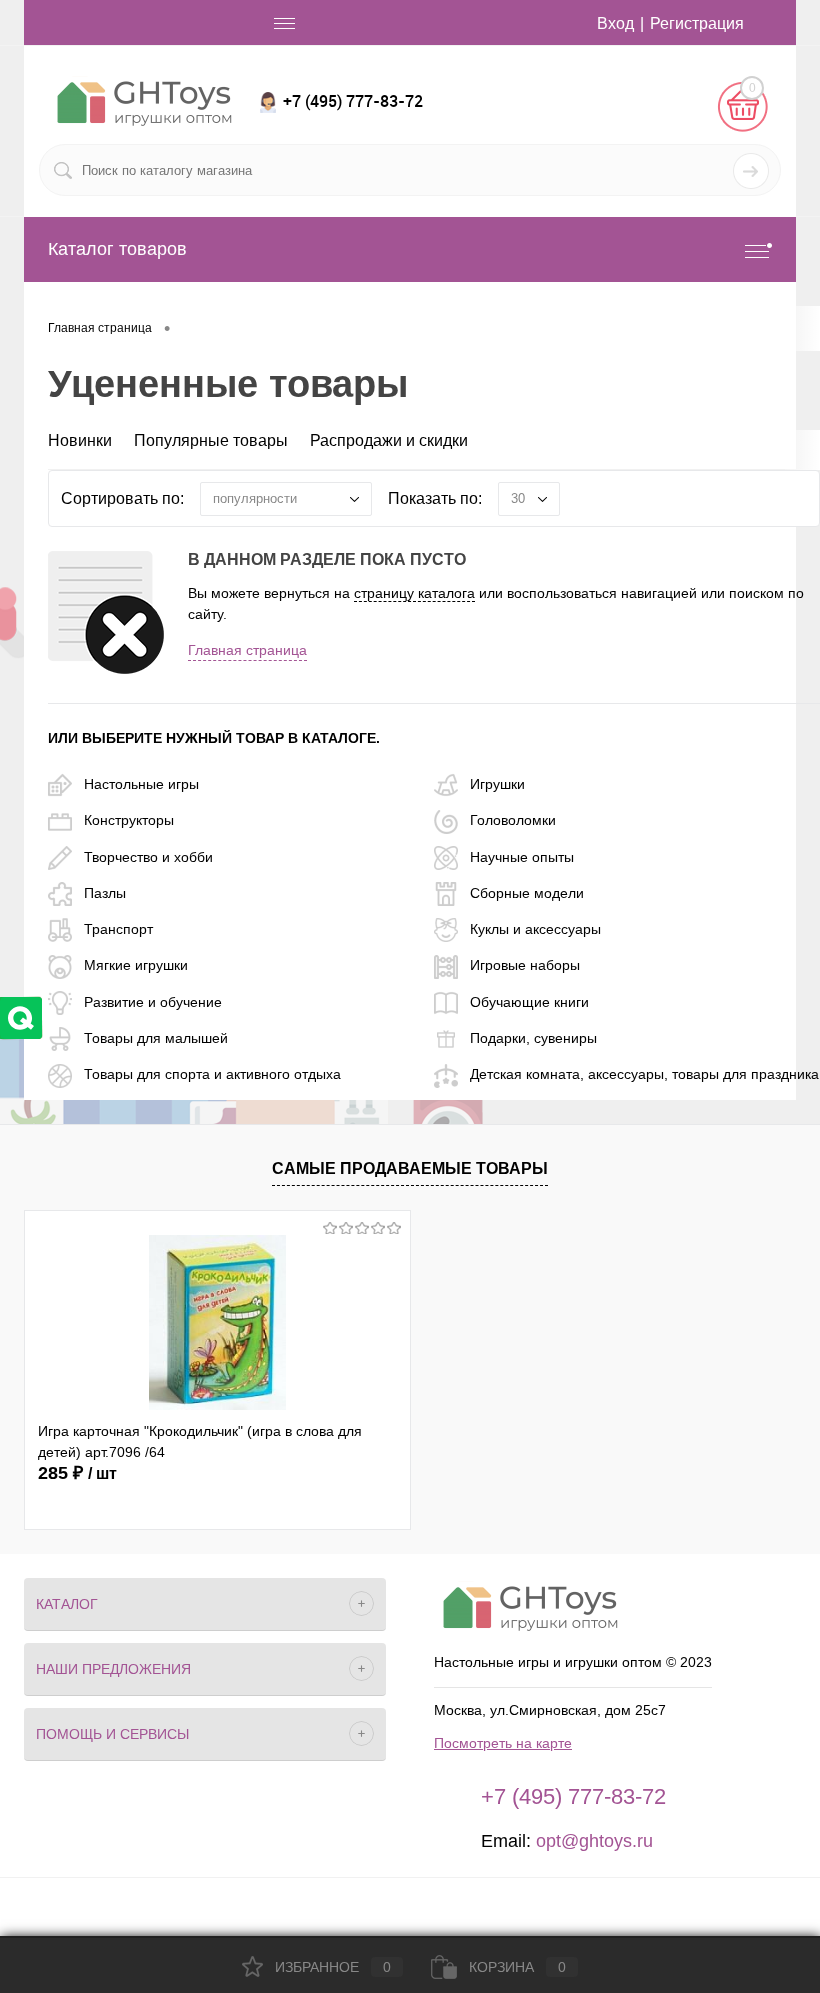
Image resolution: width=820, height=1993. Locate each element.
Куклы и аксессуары (535, 929)
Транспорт (118, 929)
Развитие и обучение (153, 1002)
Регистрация (697, 23)
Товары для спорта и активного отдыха (212, 1074)
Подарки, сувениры (533, 1038)
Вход (615, 23)
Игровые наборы (525, 965)
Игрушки (497, 784)
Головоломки (513, 820)
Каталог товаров (117, 249)
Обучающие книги (529, 1002)
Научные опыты (522, 857)
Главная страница (247, 650)
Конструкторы (129, 820)
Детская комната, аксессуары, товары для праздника (644, 1074)
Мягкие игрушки (136, 965)
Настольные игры (141, 784)
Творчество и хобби (148, 857)
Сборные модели (527, 893)
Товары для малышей (156, 1038)
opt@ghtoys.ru (594, 1841)
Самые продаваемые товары (410, 1168)
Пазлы (105, 893)
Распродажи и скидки (389, 440)
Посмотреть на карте (503, 1743)
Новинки (80, 440)
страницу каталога (414, 593)
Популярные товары (211, 440)
